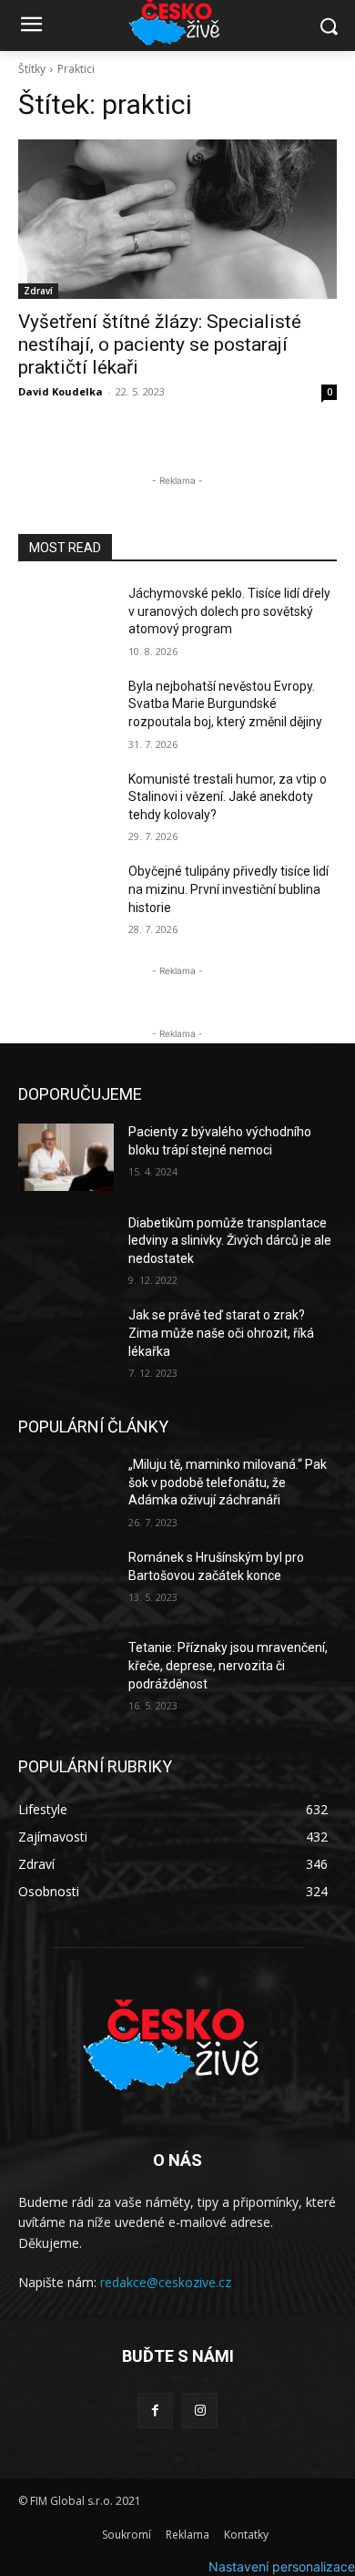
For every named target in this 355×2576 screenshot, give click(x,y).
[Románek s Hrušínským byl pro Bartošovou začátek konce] (66, 1583)
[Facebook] (155, 2411)
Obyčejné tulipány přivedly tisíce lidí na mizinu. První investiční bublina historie (228, 889)
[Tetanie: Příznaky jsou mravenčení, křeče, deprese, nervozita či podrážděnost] (66, 1673)
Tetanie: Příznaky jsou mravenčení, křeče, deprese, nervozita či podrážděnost (228, 1665)
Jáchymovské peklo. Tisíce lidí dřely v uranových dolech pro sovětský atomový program (229, 611)
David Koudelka (61, 391)
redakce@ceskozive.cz (166, 2282)
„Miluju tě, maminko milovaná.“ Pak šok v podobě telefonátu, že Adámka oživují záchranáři (228, 1482)
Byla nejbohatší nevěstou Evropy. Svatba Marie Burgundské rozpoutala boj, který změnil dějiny (225, 704)
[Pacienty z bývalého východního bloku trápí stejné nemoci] (66, 1157)
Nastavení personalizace (282, 2566)
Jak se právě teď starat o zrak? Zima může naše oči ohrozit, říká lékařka (221, 1333)
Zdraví (38, 291)
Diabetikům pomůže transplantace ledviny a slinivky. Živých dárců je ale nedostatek (230, 1241)
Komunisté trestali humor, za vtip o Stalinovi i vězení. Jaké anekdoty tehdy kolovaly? (228, 797)
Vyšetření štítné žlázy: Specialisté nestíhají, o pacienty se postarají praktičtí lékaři (160, 344)
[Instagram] (200, 2411)
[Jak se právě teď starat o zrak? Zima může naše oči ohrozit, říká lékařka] (66, 1340)
